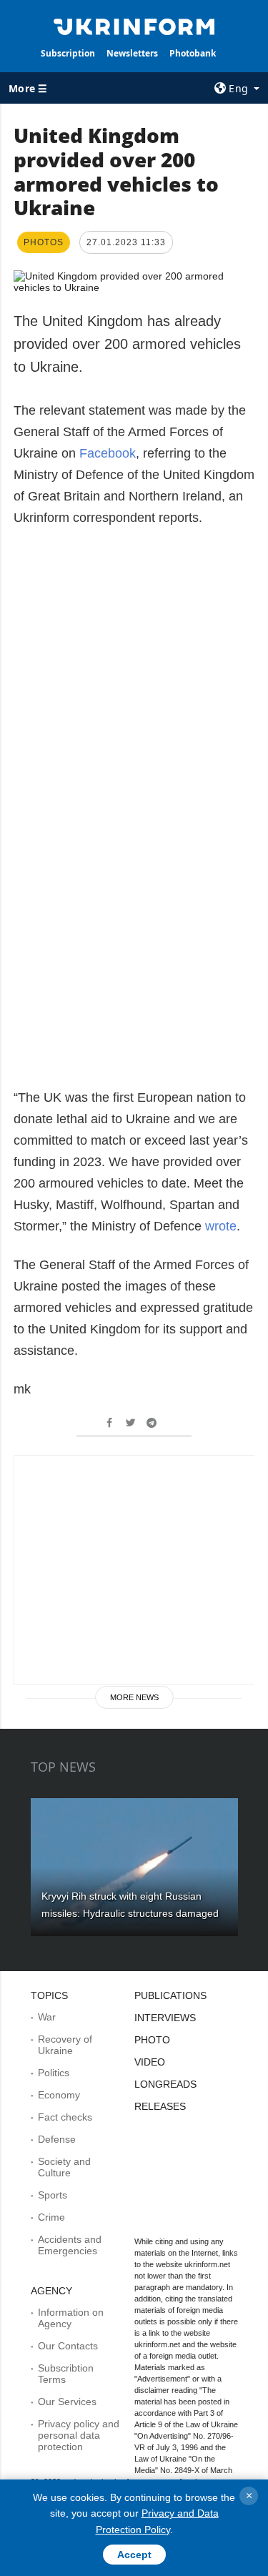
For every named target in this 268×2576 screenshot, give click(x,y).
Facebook (108, 453)
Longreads (165, 2084)
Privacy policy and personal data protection (79, 2435)
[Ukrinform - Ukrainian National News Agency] (134, 26)
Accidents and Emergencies (70, 2245)
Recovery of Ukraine (65, 2045)
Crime (51, 2217)
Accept (134, 2555)
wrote (221, 1226)
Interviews (165, 2018)
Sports (53, 2195)
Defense (57, 2139)
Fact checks (65, 2117)
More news (134, 1697)
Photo (152, 2040)
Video (150, 2062)
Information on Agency (71, 2318)
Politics (54, 2073)
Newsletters (132, 53)
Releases (160, 2106)
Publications (170, 1995)
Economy (59, 2095)
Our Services (67, 2402)
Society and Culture (64, 2167)
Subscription (68, 53)
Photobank (193, 53)
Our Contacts (68, 2346)
